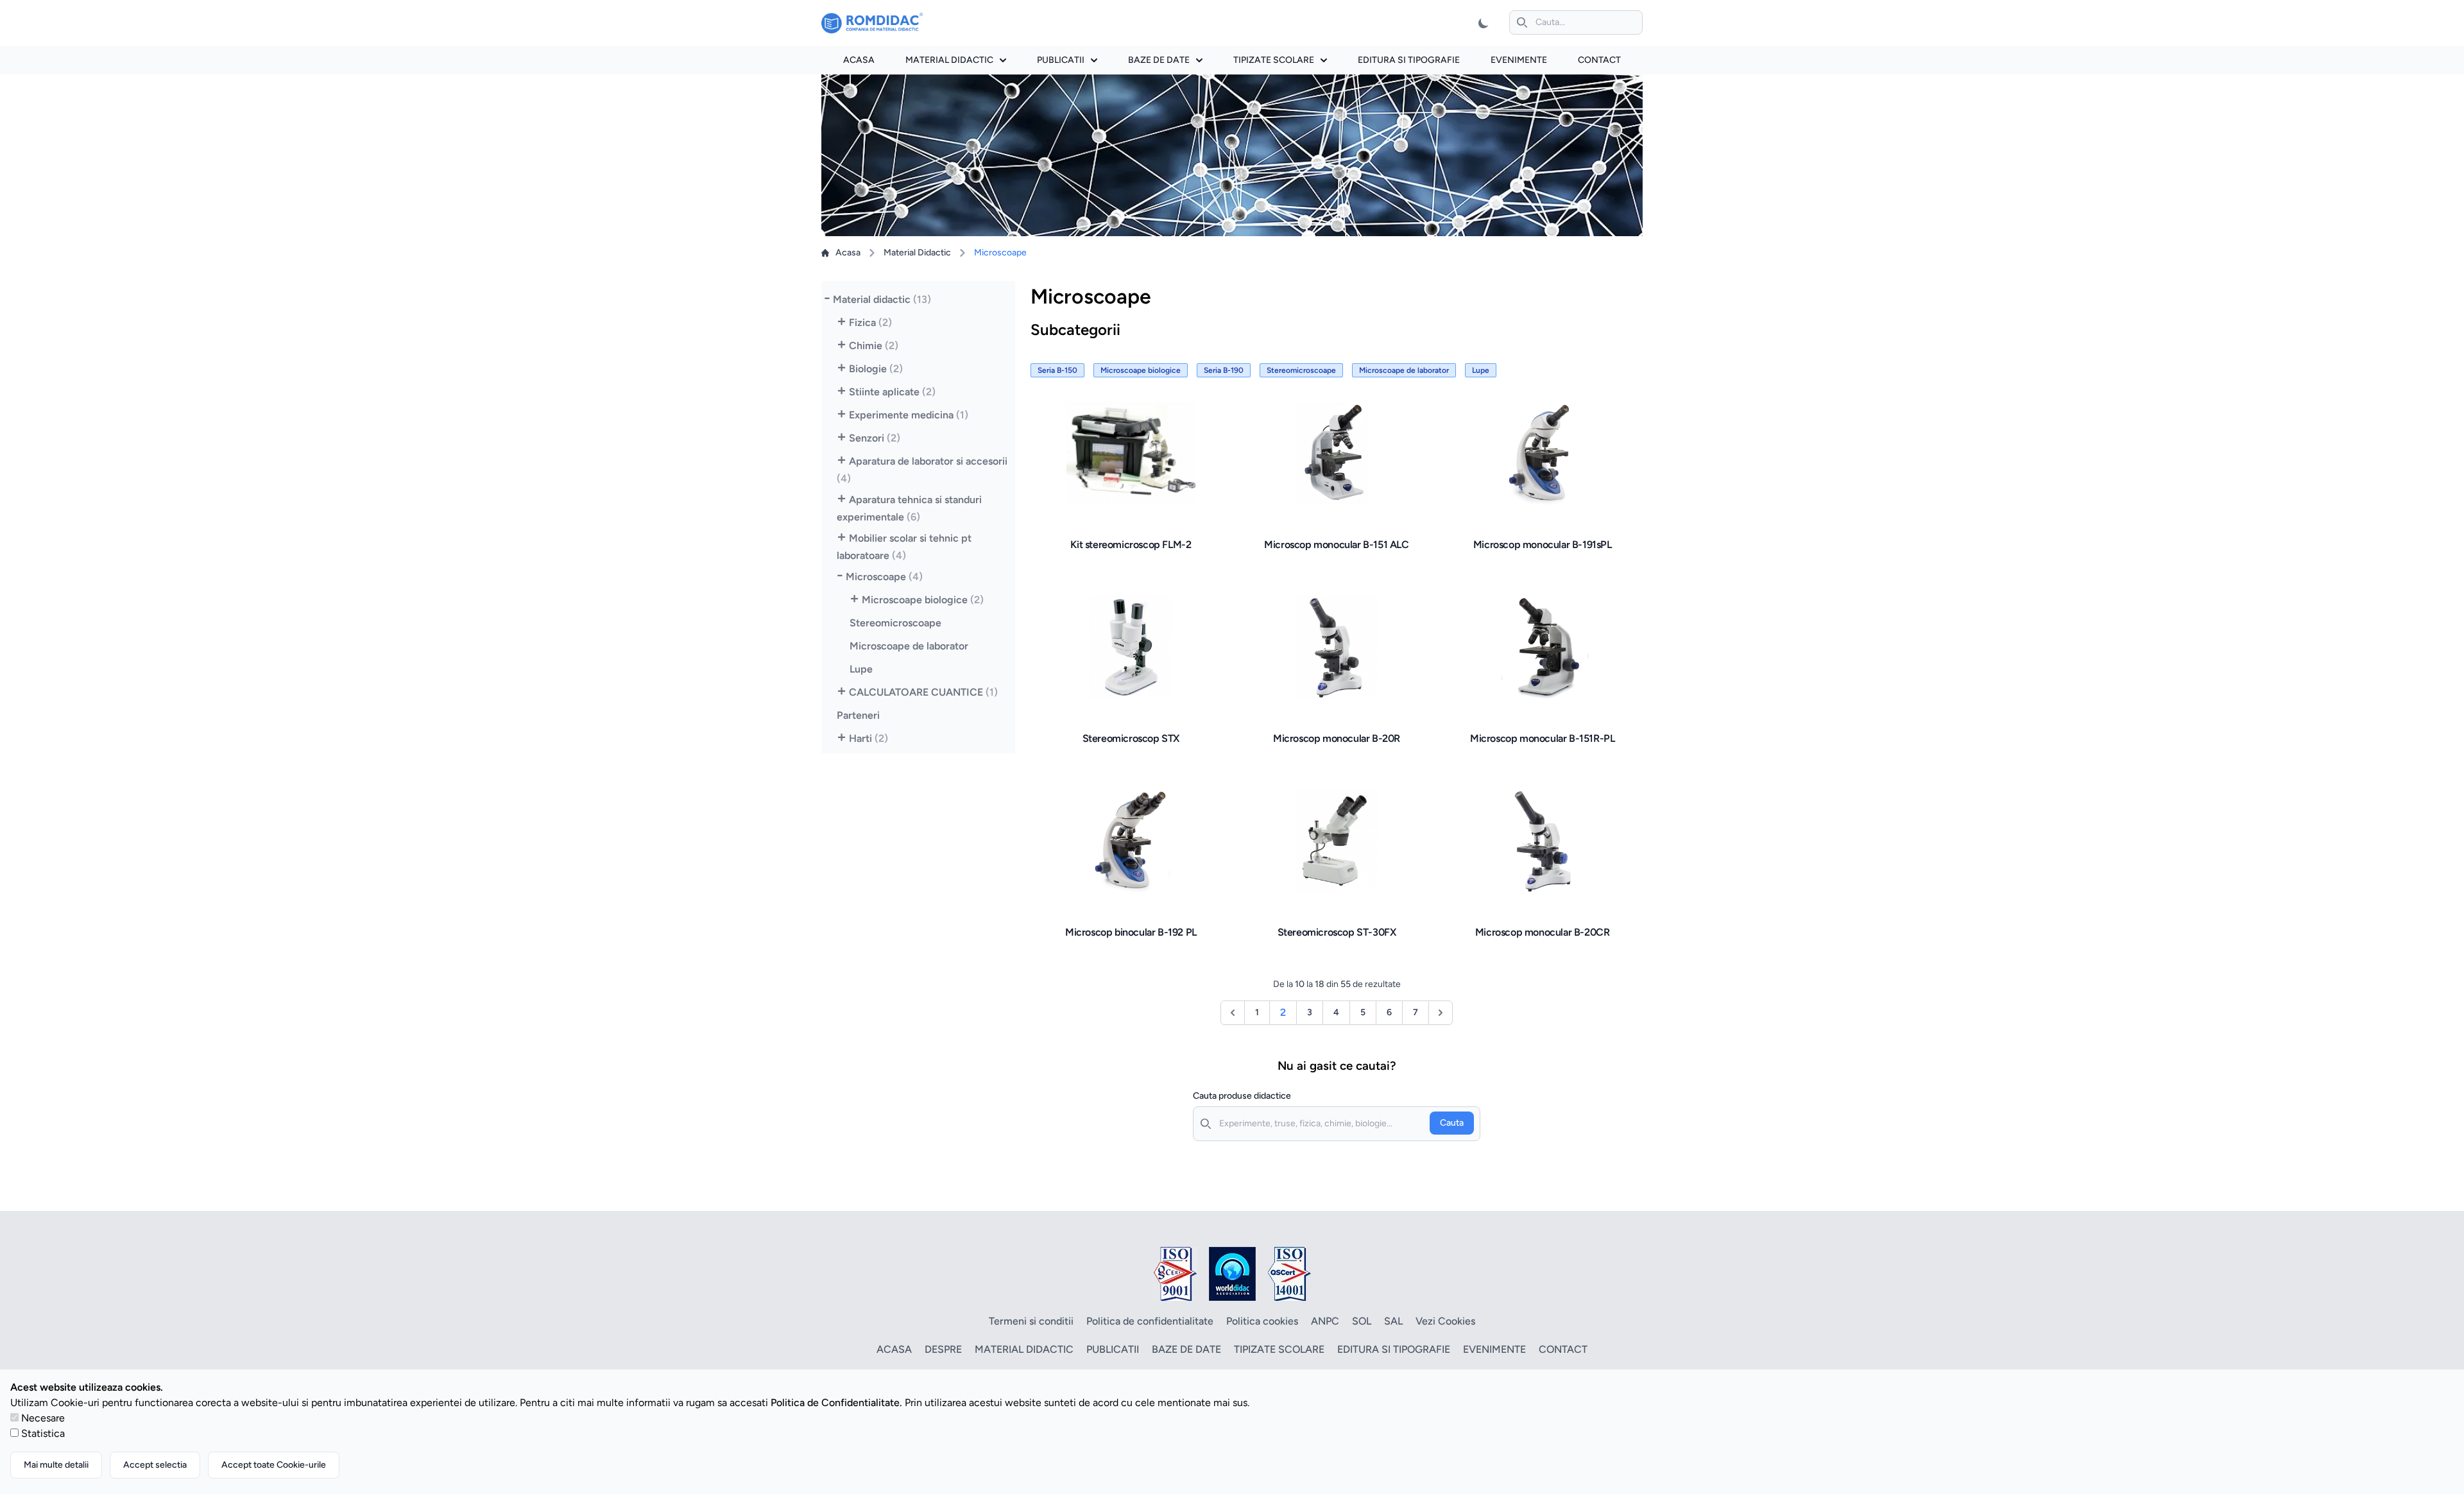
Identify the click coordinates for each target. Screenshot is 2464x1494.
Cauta (1452, 1123)
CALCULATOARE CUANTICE (923, 692)
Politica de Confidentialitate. (836, 1403)
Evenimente (1519, 60)
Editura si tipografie (1409, 60)
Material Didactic (917, 253)
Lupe (861, 669)
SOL (1362, 1321)
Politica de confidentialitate (1150, 1321)
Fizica (870, 322)
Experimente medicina (909, 415)
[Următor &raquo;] (1441, 1013)
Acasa (859, 60)
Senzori (875, 438)
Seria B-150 (1057, 370)
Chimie (874, 346)
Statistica (43, 1433)
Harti (868, 738)
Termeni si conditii (1031, 1321)
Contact (1599, 60)
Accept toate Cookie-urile (274, 1465)
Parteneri (858, 715)
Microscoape (884, 577)
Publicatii (1061, 60)
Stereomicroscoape (895, 623)
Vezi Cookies (1445, 1321)
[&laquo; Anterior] (1233, 1013)
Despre (943, 1349)
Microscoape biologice (923, 600)
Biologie (876, 369)
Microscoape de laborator (909, 646)
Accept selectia (155, 1465)
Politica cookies (1262, 1321)
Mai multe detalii (56, 1465)
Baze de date (1159, 60)
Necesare (43, 1418)
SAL (1393, 1321)
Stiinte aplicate (892, 392)
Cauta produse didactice (1242, 1096)
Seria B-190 (1224, 370)
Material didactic (949, 60)
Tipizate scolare (1274, 60)
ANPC (1325, 1321)
